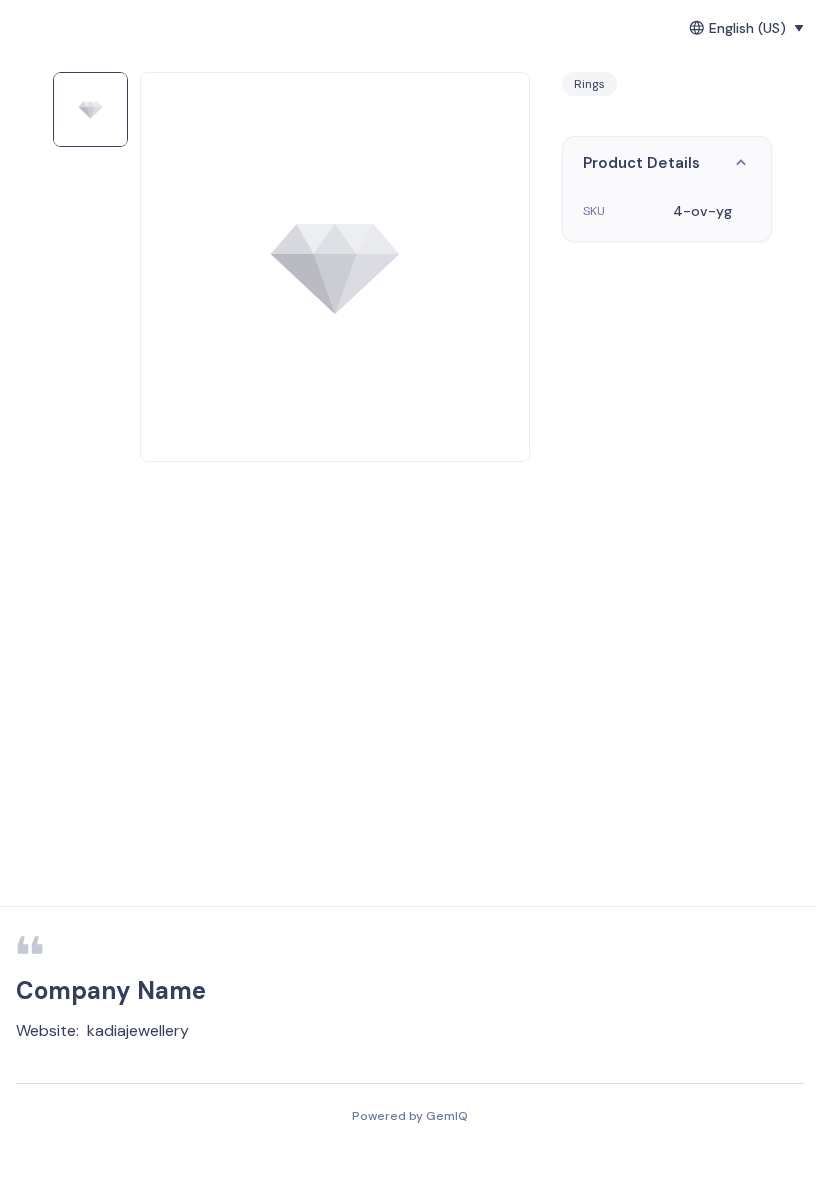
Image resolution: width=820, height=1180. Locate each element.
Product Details (641, 163)
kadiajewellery (138, 1030)
